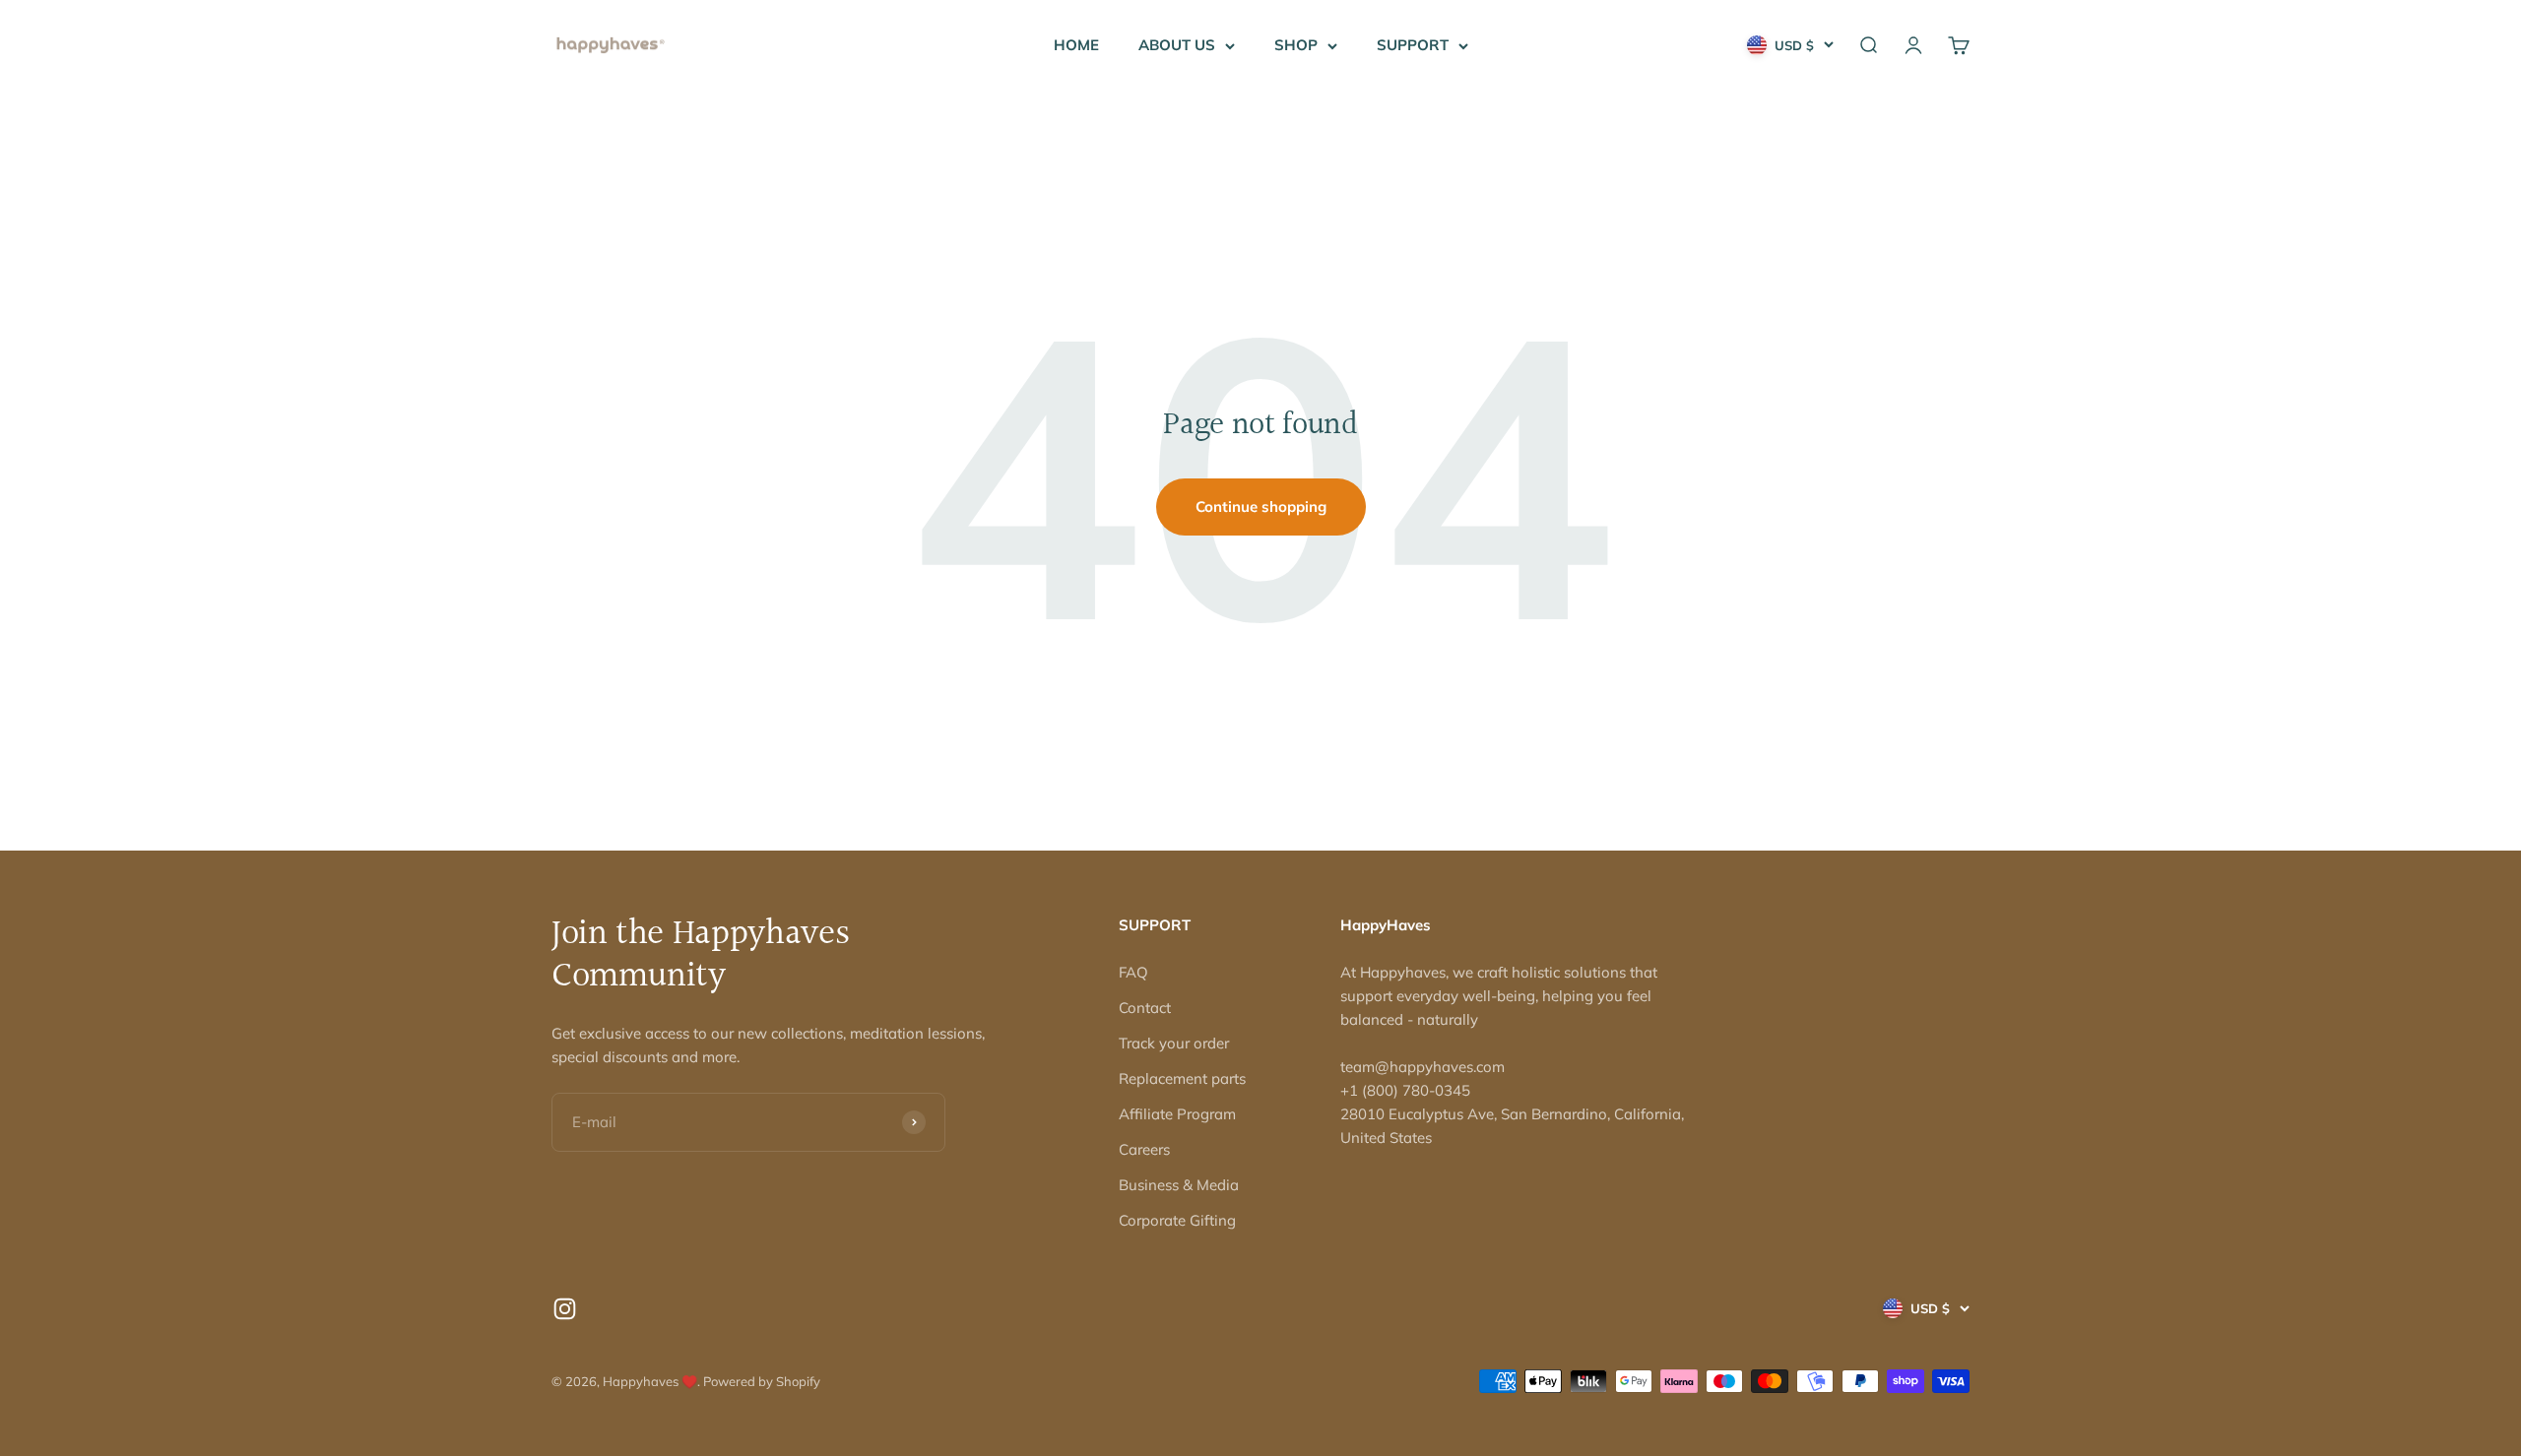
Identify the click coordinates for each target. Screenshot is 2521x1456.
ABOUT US (1177, 45)
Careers (1144, 1149)
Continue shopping (1261, 506)
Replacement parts (1182, 1078)
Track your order (1174, 1043)
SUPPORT (1413, 45)
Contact (1145, 1008)
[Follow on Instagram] (565, 1309)
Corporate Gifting (1177, 1220)
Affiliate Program (1177, 1114)
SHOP (1296, 45)
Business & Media (1179, 1185)
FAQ (1133, 972)
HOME (1076, 45)
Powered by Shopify (762, 1381)
